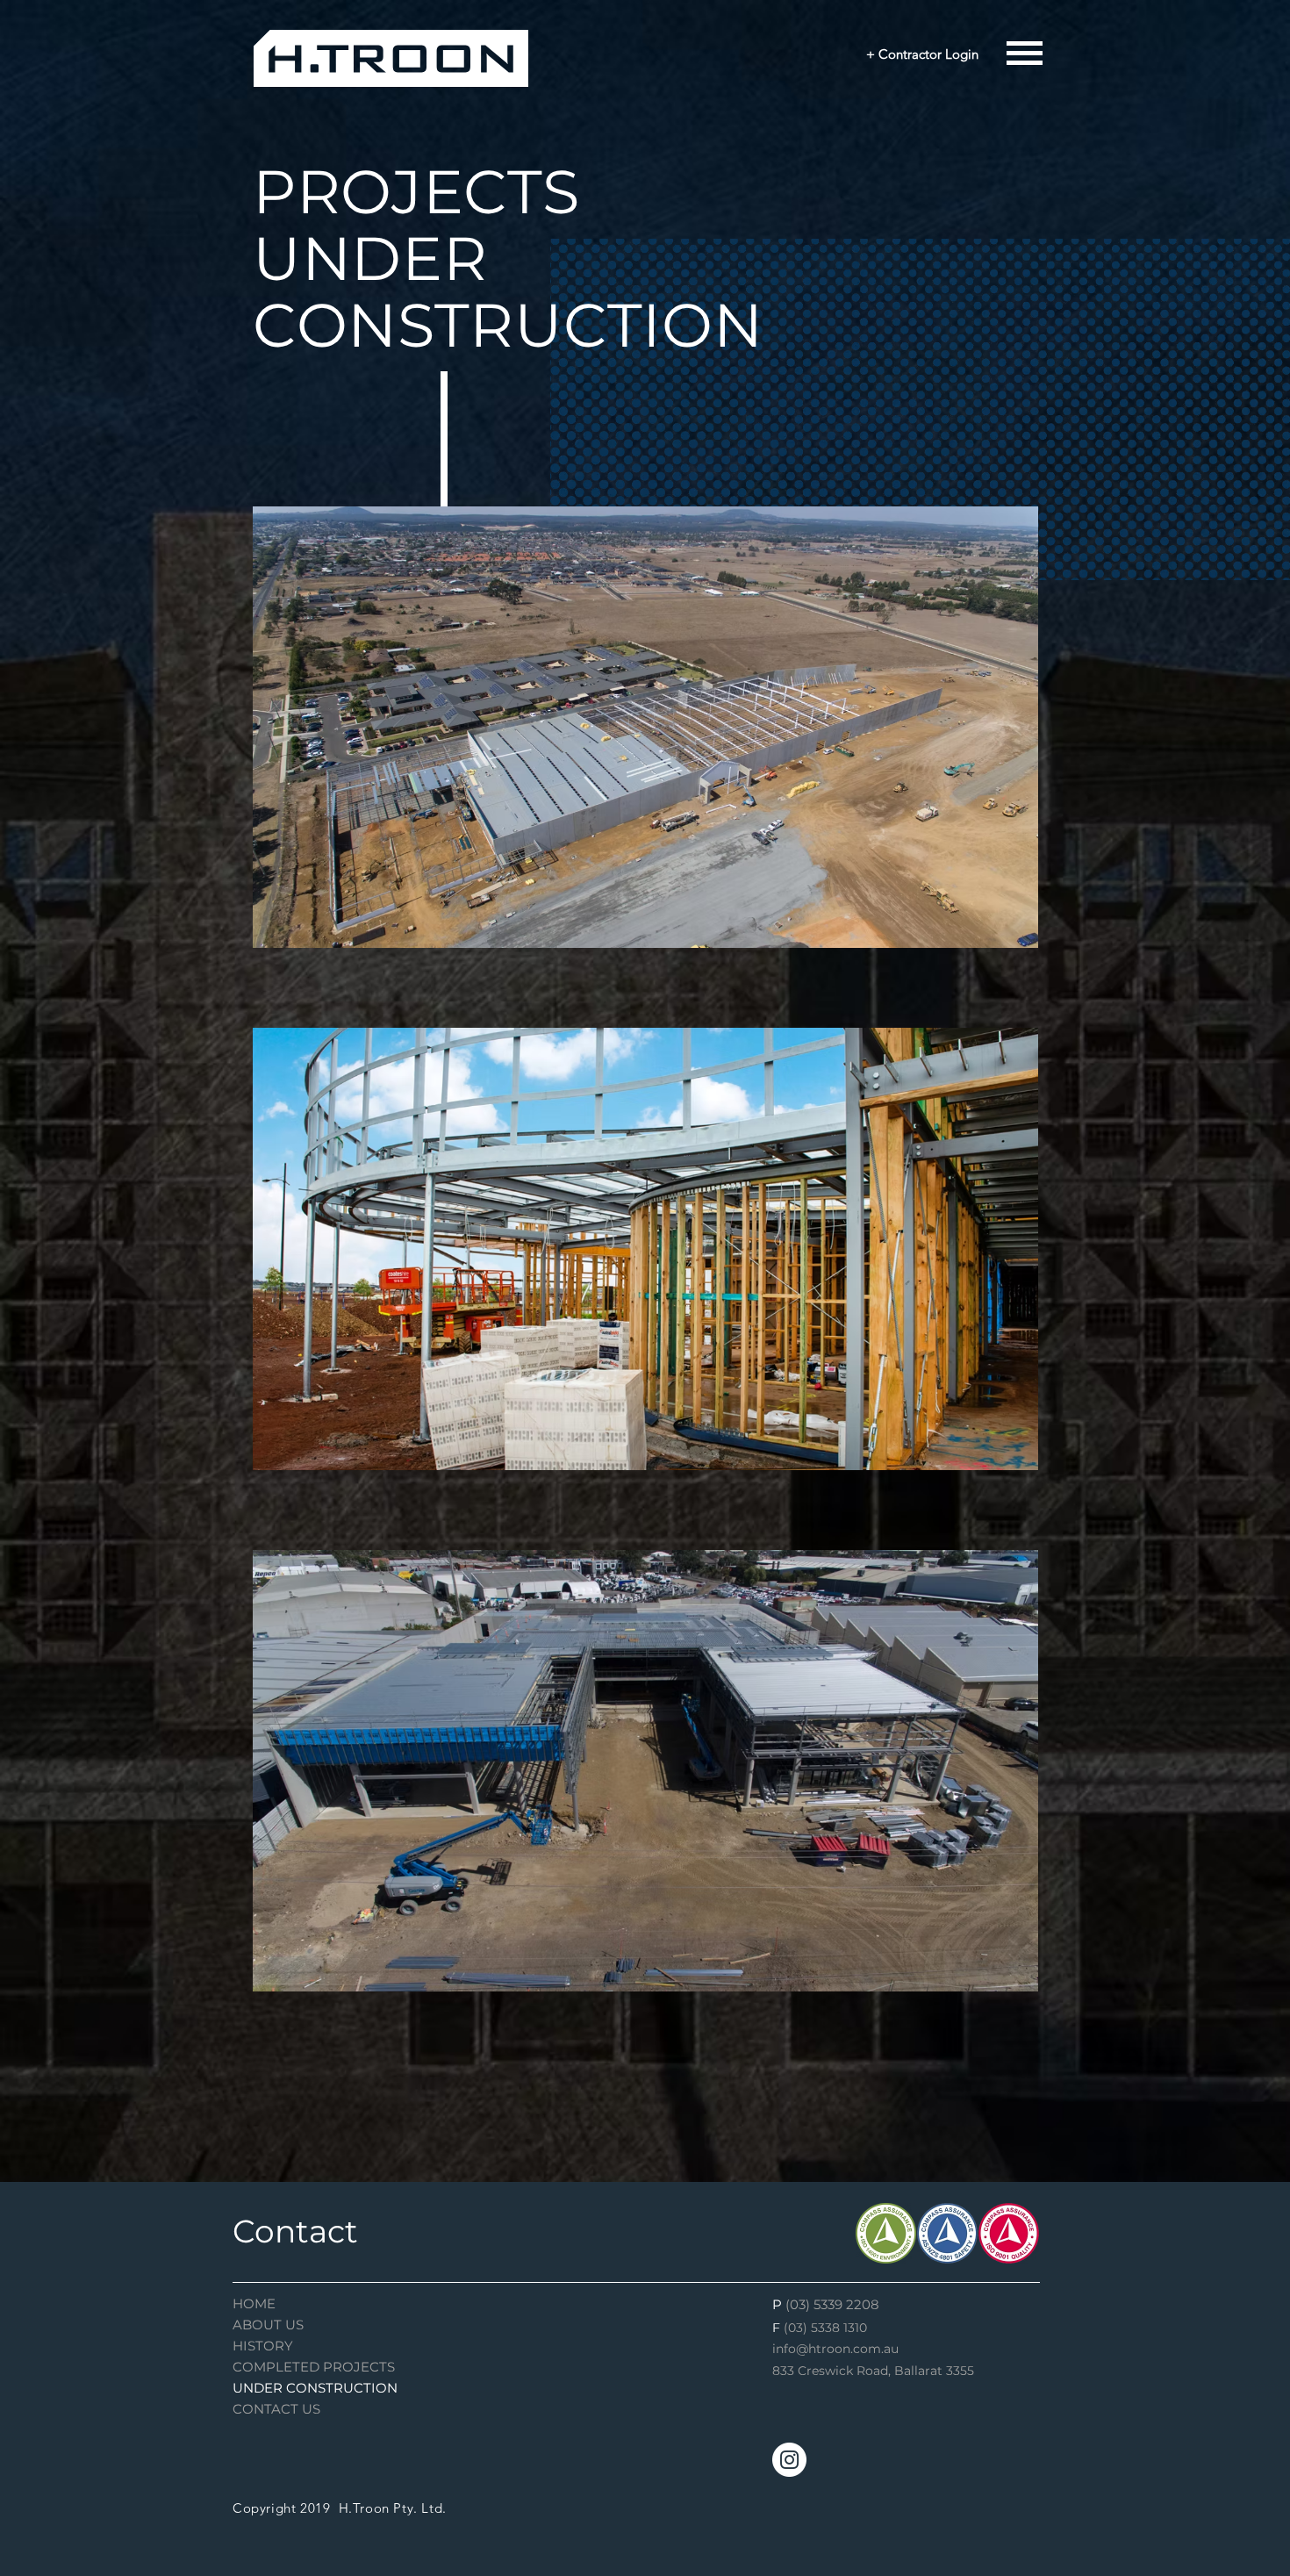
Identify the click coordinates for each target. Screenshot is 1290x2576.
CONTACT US (276, 2409)
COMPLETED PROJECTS (314, 2367)
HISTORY (263, 2346)
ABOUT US (268, 2325)
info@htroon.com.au (835, 2349)
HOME (254, 2303)
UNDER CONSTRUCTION (315, 2388)
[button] (1025, 54)
